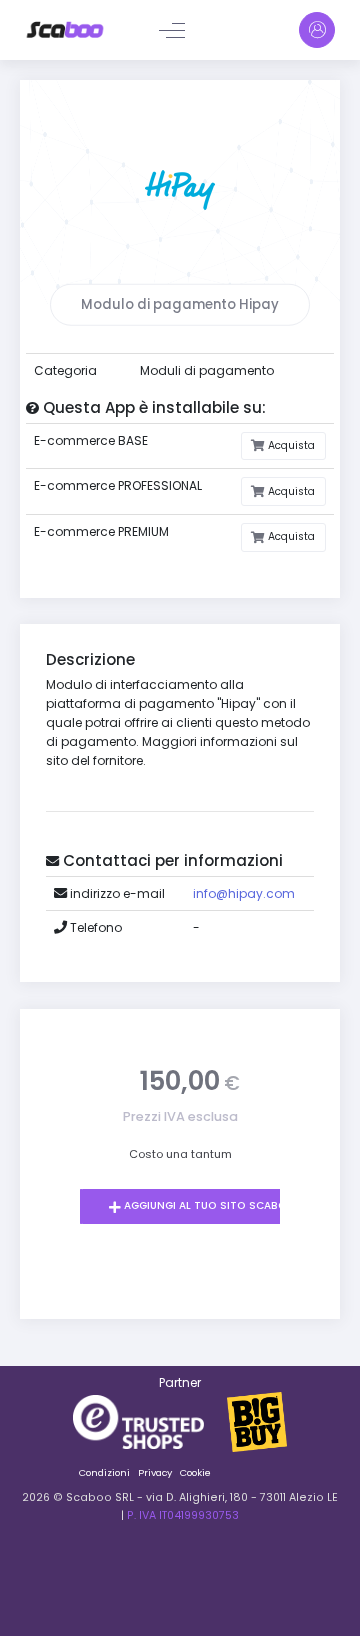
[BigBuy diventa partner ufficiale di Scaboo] (257, 1420)
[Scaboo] (65, 30)
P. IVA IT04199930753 (183, 1515)
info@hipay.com (244, 893)
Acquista (290, 445)
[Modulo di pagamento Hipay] (180, 188)
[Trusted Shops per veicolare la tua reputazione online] (150, 1420)
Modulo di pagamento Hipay (180, 304)
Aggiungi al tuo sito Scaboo (208, 1205)
